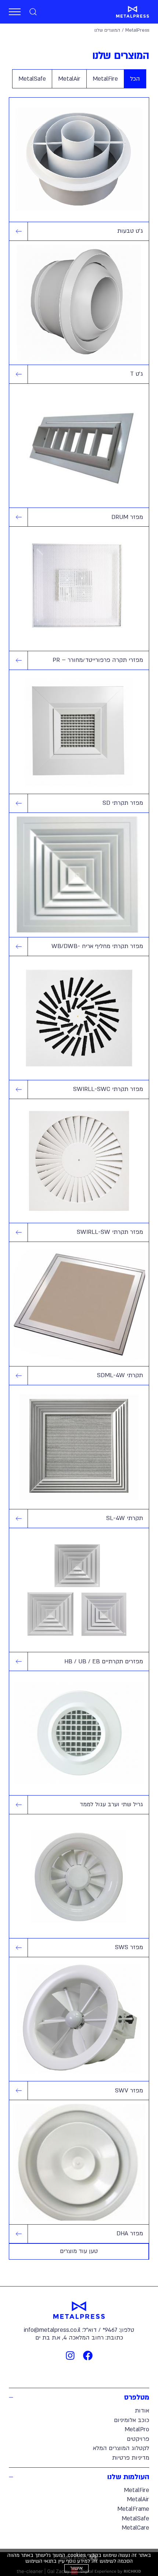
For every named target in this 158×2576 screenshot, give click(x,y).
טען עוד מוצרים (79, 2251)
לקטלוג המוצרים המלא (121, 2448)
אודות (142, 2411)
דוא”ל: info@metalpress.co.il (60, 2330)
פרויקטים (138, 2439)
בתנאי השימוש (41, 2561)
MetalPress (137, 30)
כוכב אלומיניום (132, 2420)
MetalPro (137, 2429)
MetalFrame (133, 2509)
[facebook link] (88, 2355)
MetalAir (138, 2499)
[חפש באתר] (33, 12)
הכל (135, 79)
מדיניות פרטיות (131, 2458)
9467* (110, 2330)
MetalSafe (135, 2519)
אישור (76, 2568)
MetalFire (137, 2490)
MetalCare (135, 2528)
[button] (15, 12)
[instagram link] (70, 2355)
